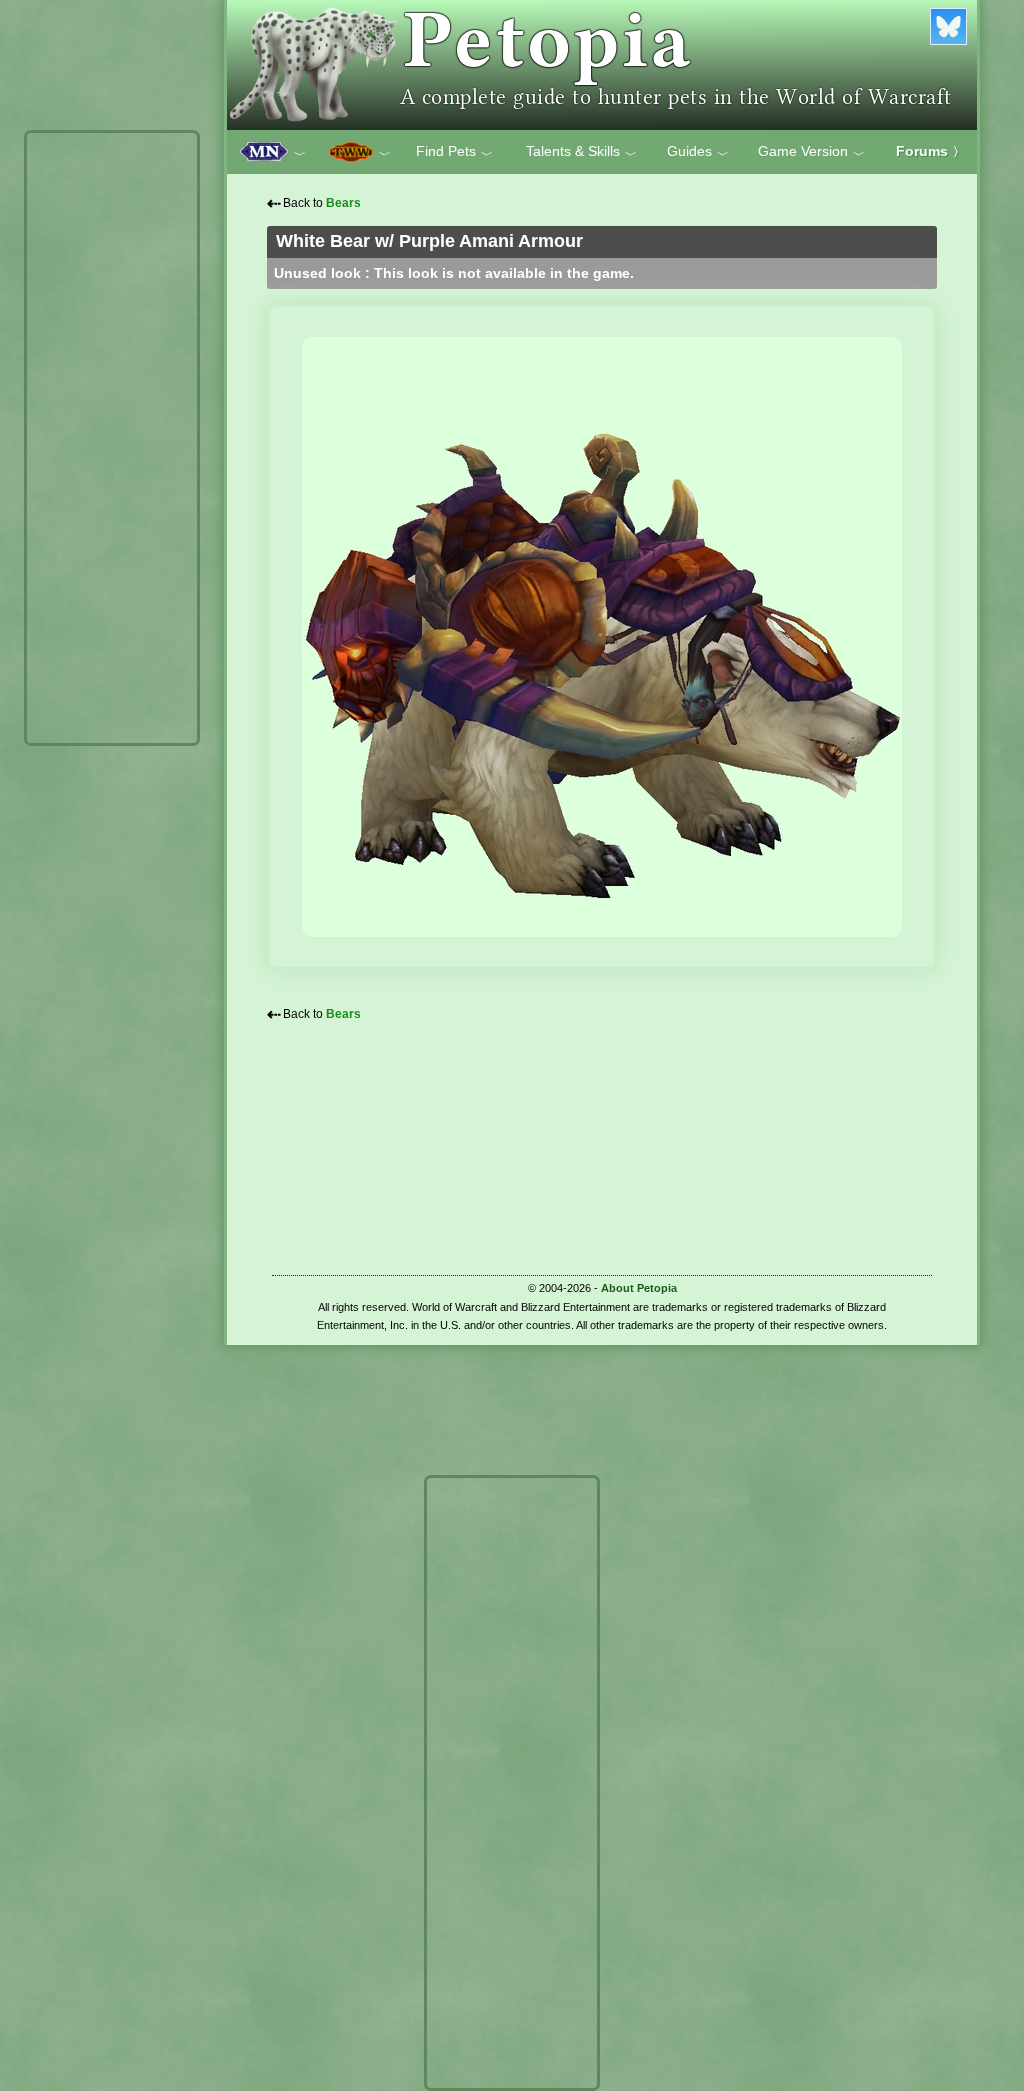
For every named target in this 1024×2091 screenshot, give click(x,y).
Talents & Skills (581, 152)
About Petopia (639, 1288)
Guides (698, 152)
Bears (343, 203)
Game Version (811, 152)
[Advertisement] (112, 438)
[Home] (602, 65)
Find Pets (454, 152)
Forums (930, 151)
